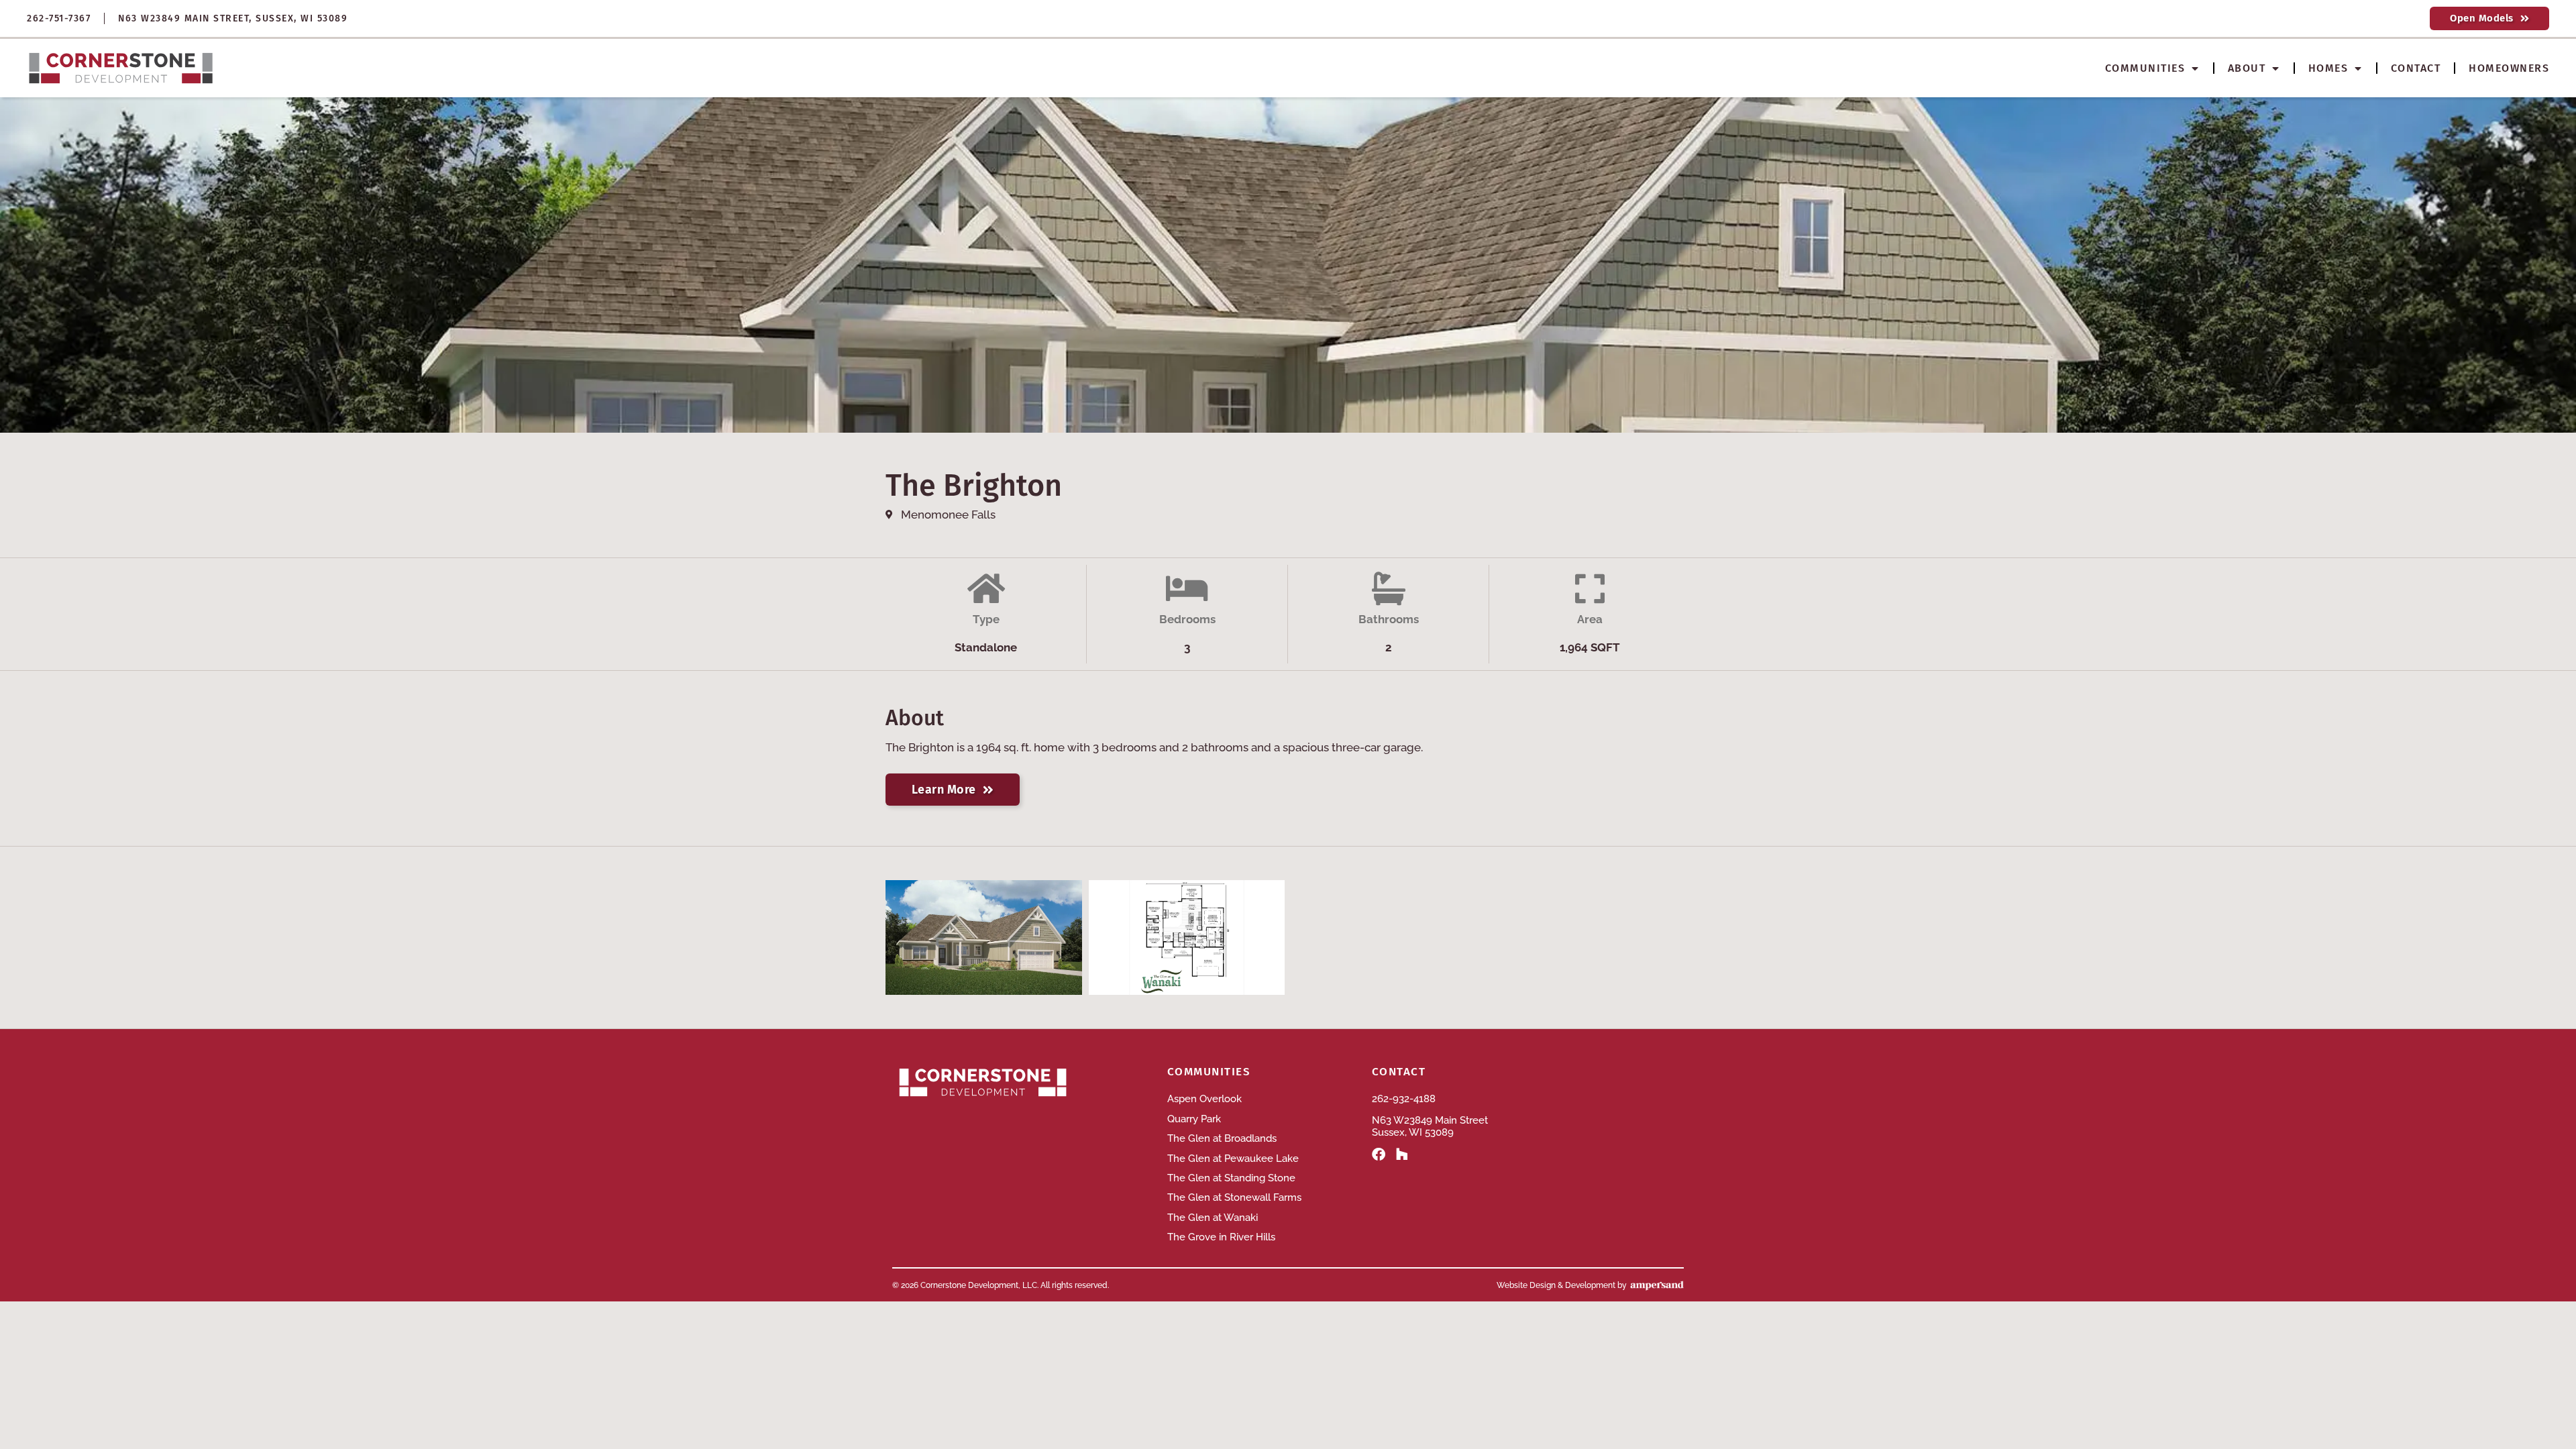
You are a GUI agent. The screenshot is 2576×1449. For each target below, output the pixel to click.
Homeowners (2509, 68)
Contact (2416, 68)
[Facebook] (1379, 1155)
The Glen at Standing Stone (1231, 1178)
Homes (2328, 68)
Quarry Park (1194, 1119)
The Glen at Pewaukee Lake (1233, 1159)
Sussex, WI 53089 (1413, 1132)
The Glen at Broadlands (1222, 1138)
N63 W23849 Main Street (1430, 1120)
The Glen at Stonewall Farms (1234, 1197)
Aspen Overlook (1204, 1099)
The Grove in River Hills (1221, 1237)
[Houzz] (1402, 1155)
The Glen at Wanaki (1213, 1218)
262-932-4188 (1404, 1099)
